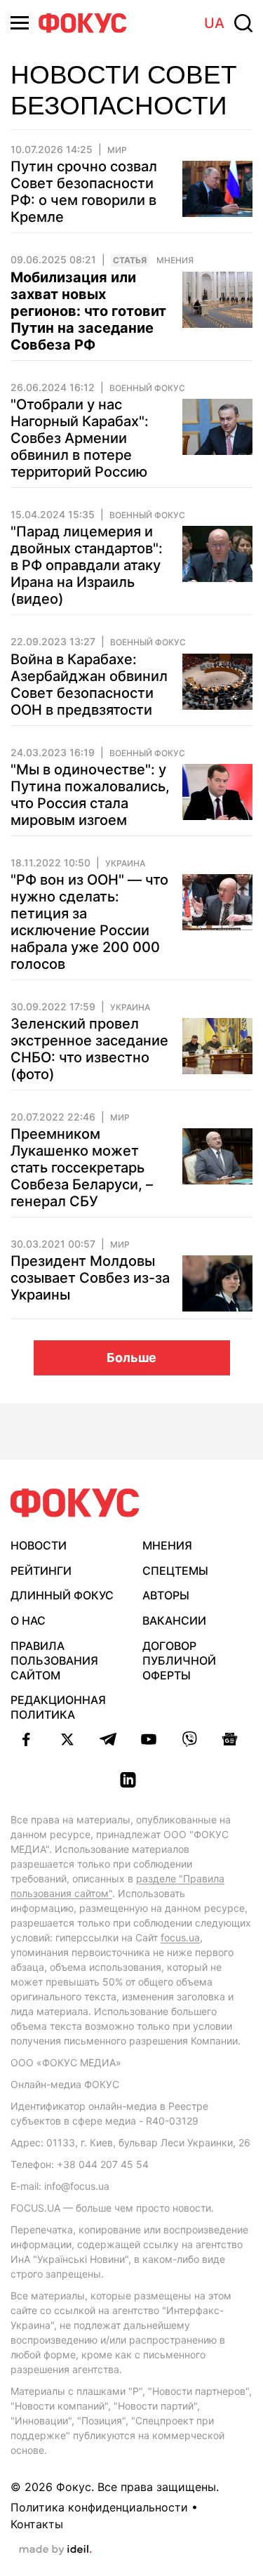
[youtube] (149, 1739)
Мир (117, 150)
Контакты (37, 2524)
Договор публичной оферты (179, 1660)
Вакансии (174, 1620)
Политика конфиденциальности (99, 2507)
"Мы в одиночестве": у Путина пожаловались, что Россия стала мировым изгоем (90, 795)
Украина (125, 864)
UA (214, 23)
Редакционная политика (58, 1707)
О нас (28, 1620)
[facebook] (27, 1739)
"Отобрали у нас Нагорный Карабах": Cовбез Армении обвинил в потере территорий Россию (80, 438)
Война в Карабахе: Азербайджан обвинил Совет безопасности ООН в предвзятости (89, 685)
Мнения (175, 260)
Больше (131, 1358)
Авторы (166, 1595)
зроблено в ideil (55, 2550)
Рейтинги (41, 1571)
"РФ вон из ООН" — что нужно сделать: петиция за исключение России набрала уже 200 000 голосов (89, 922)
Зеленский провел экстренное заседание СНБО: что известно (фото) (89, 1049)
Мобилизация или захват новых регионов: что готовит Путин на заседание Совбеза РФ (88, 311)
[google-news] (230, 1739)
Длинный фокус (62, 1595)
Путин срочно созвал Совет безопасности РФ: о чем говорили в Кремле (84, 192)
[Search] (243, 23)
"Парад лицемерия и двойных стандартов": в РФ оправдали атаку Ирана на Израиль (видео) (87, 565)
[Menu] (20, 23)
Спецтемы (175, 1571)
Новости (39, 1545)
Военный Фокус (147, 388)
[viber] (189, 1739)
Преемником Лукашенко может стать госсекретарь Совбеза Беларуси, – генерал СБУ (82, 1168)
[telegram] (108, 1739)
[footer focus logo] (75, 1503)
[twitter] (67, 1739)
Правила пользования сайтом (54, 1660)
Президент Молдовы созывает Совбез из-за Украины (90, 1278)
